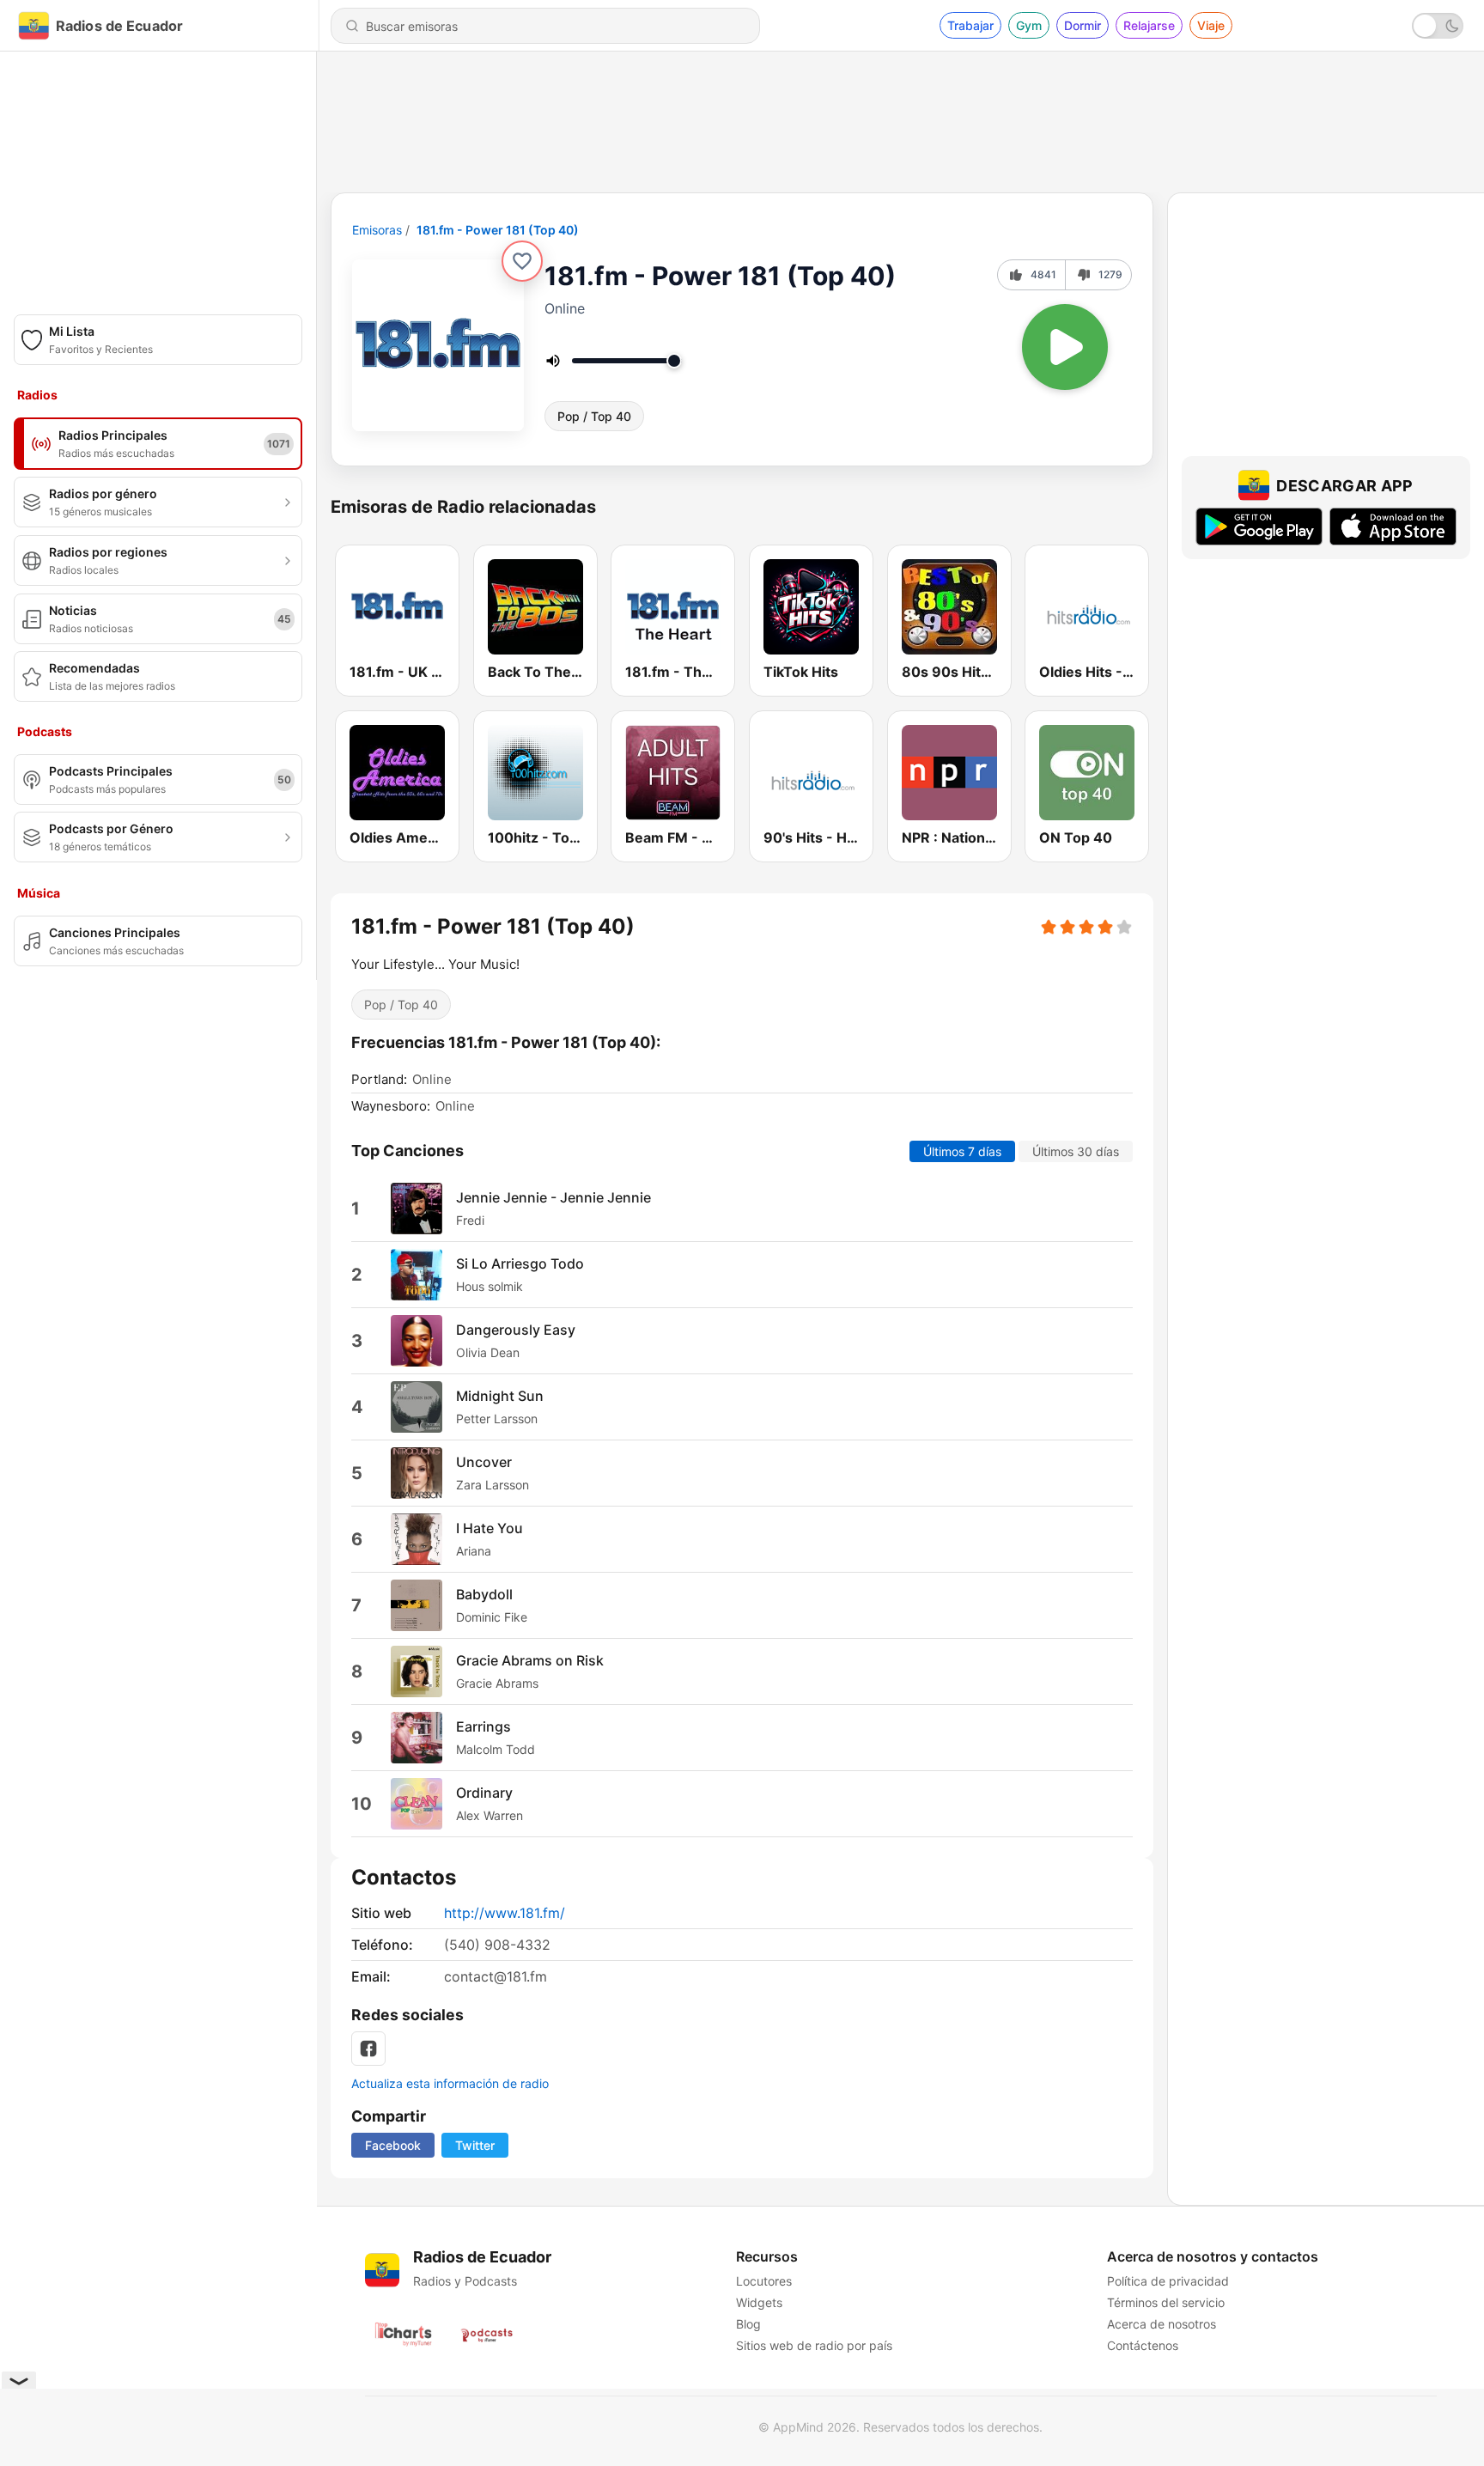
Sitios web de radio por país (814, 2345)
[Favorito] (522, 261)
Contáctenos (1143, 2345)
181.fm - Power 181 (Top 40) (498, 230)
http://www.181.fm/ (505, 1913)
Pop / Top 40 (594, 416)
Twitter (475, 2145)
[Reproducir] (1065, 347)
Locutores (764, 2281)
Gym (1029, 25)
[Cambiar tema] (1438, 26)
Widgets (759, 2302)
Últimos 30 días (1076, 1151)
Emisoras (377, 230)
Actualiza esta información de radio (450, 2083)
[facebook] (368, 2049)
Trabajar (970, 25)
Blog (748, 2324)
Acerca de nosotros (1162, 2324)
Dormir (1083, 25)
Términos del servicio (1166, 2302)
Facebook (393, 2145)
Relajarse (1149, 25)
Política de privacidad (1168, 2281)
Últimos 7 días (962, 1151)
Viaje (1211, 25)
